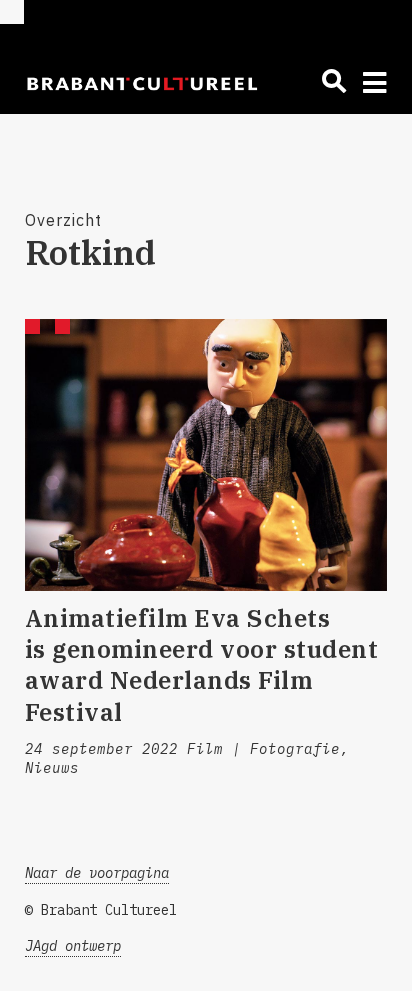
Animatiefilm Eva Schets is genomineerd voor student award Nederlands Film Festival (202, 665)
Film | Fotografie (263, 749)
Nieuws (52, 768)
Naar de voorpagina (97, 873)
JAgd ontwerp (73, 946)
